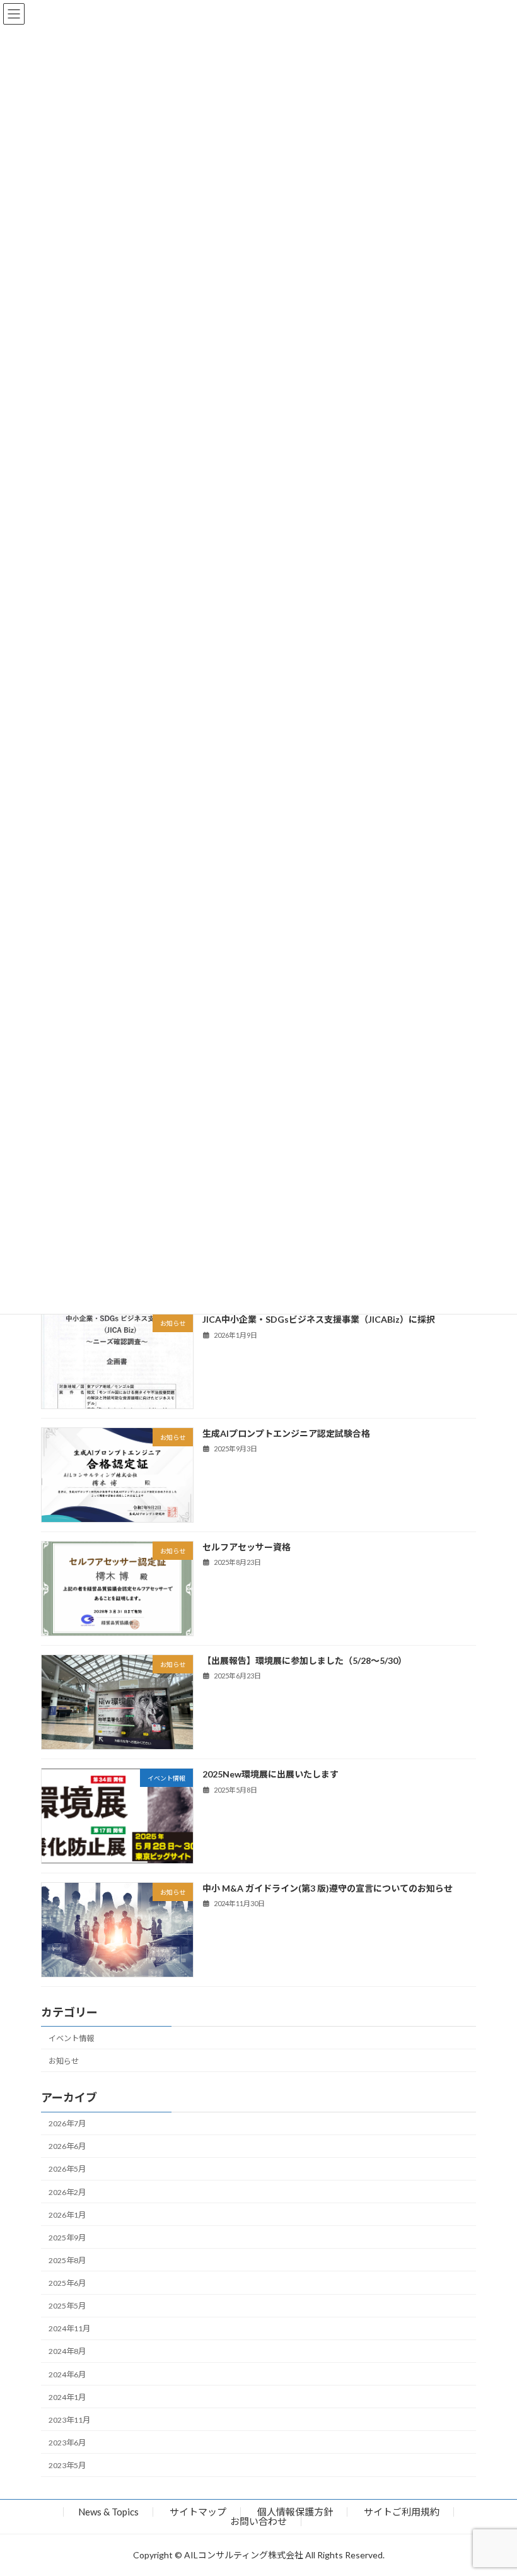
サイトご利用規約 (402, 2512)
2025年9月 (67, 2238)
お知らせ (64, 2061)
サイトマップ (198, 2512)
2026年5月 (67, 2169)
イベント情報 (71, 2038)
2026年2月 (67, 2192)
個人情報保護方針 (295, 2512)
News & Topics (108, 2512)
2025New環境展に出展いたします (270, 1775)
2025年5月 (67, 2306)
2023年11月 (69, 2420)
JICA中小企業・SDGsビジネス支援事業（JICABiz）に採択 (319, 1320)
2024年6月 (67, 2374)
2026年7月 (67, 2124)
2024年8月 (67, 2352)
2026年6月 (67, 2147)
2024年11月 (69, 2329)
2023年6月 (67, 2443)
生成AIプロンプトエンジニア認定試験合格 (286, 1433)
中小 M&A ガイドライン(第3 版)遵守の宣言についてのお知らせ (328, 1888)
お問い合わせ (258, 2521)
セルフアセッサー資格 (247, 1547)
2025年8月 (67, 2260)
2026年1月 (67, 2215)
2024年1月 (67, 2397)
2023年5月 (67, 2465)
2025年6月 (67, 2283)
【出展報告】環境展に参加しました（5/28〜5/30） (305, 1661)
